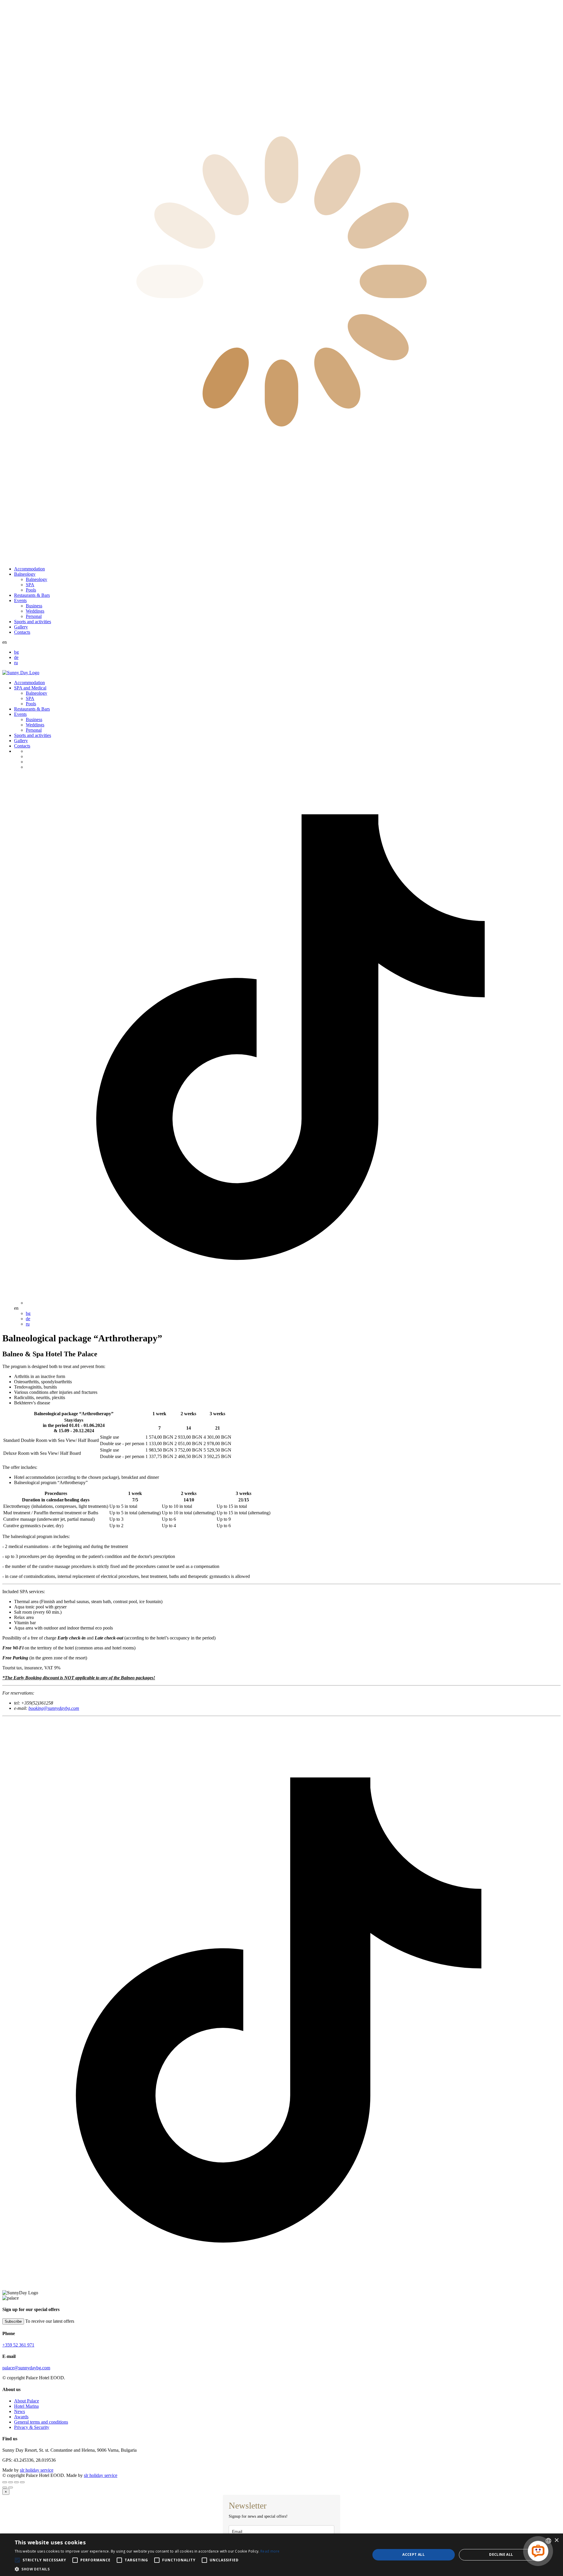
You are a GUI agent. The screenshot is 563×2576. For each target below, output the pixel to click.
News (19, 2411)
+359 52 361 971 (18, 2345)
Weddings (35, 611)
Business (34, 606)
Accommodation (29, 569)
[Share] (11, 2482)
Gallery (21, 627)
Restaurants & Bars (32, 595)
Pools (31, 590)
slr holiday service (37, 2470)
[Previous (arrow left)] (5, 2487)
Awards (21, 2417)
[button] (147, 2569)
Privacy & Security (32, 2427)
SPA (30, 585)
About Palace (27, 2401)
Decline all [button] (501, 2554)
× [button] (556, 2540)
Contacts (22, 632)
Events (20, 600)
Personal (34, 616)
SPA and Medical (30, 688)
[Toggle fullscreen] (16, 2482)
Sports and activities (33, 622)
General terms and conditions (41, 2422)
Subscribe (13, 2321)
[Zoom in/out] (22, 2482)
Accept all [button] (413, 2554)
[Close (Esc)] (5, 2482)
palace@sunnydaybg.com (26, 2368)
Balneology (25, 574)
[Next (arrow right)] (11, 2487)
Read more (270, 2551)
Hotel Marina (26, 2406)
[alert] (281, 2555)
